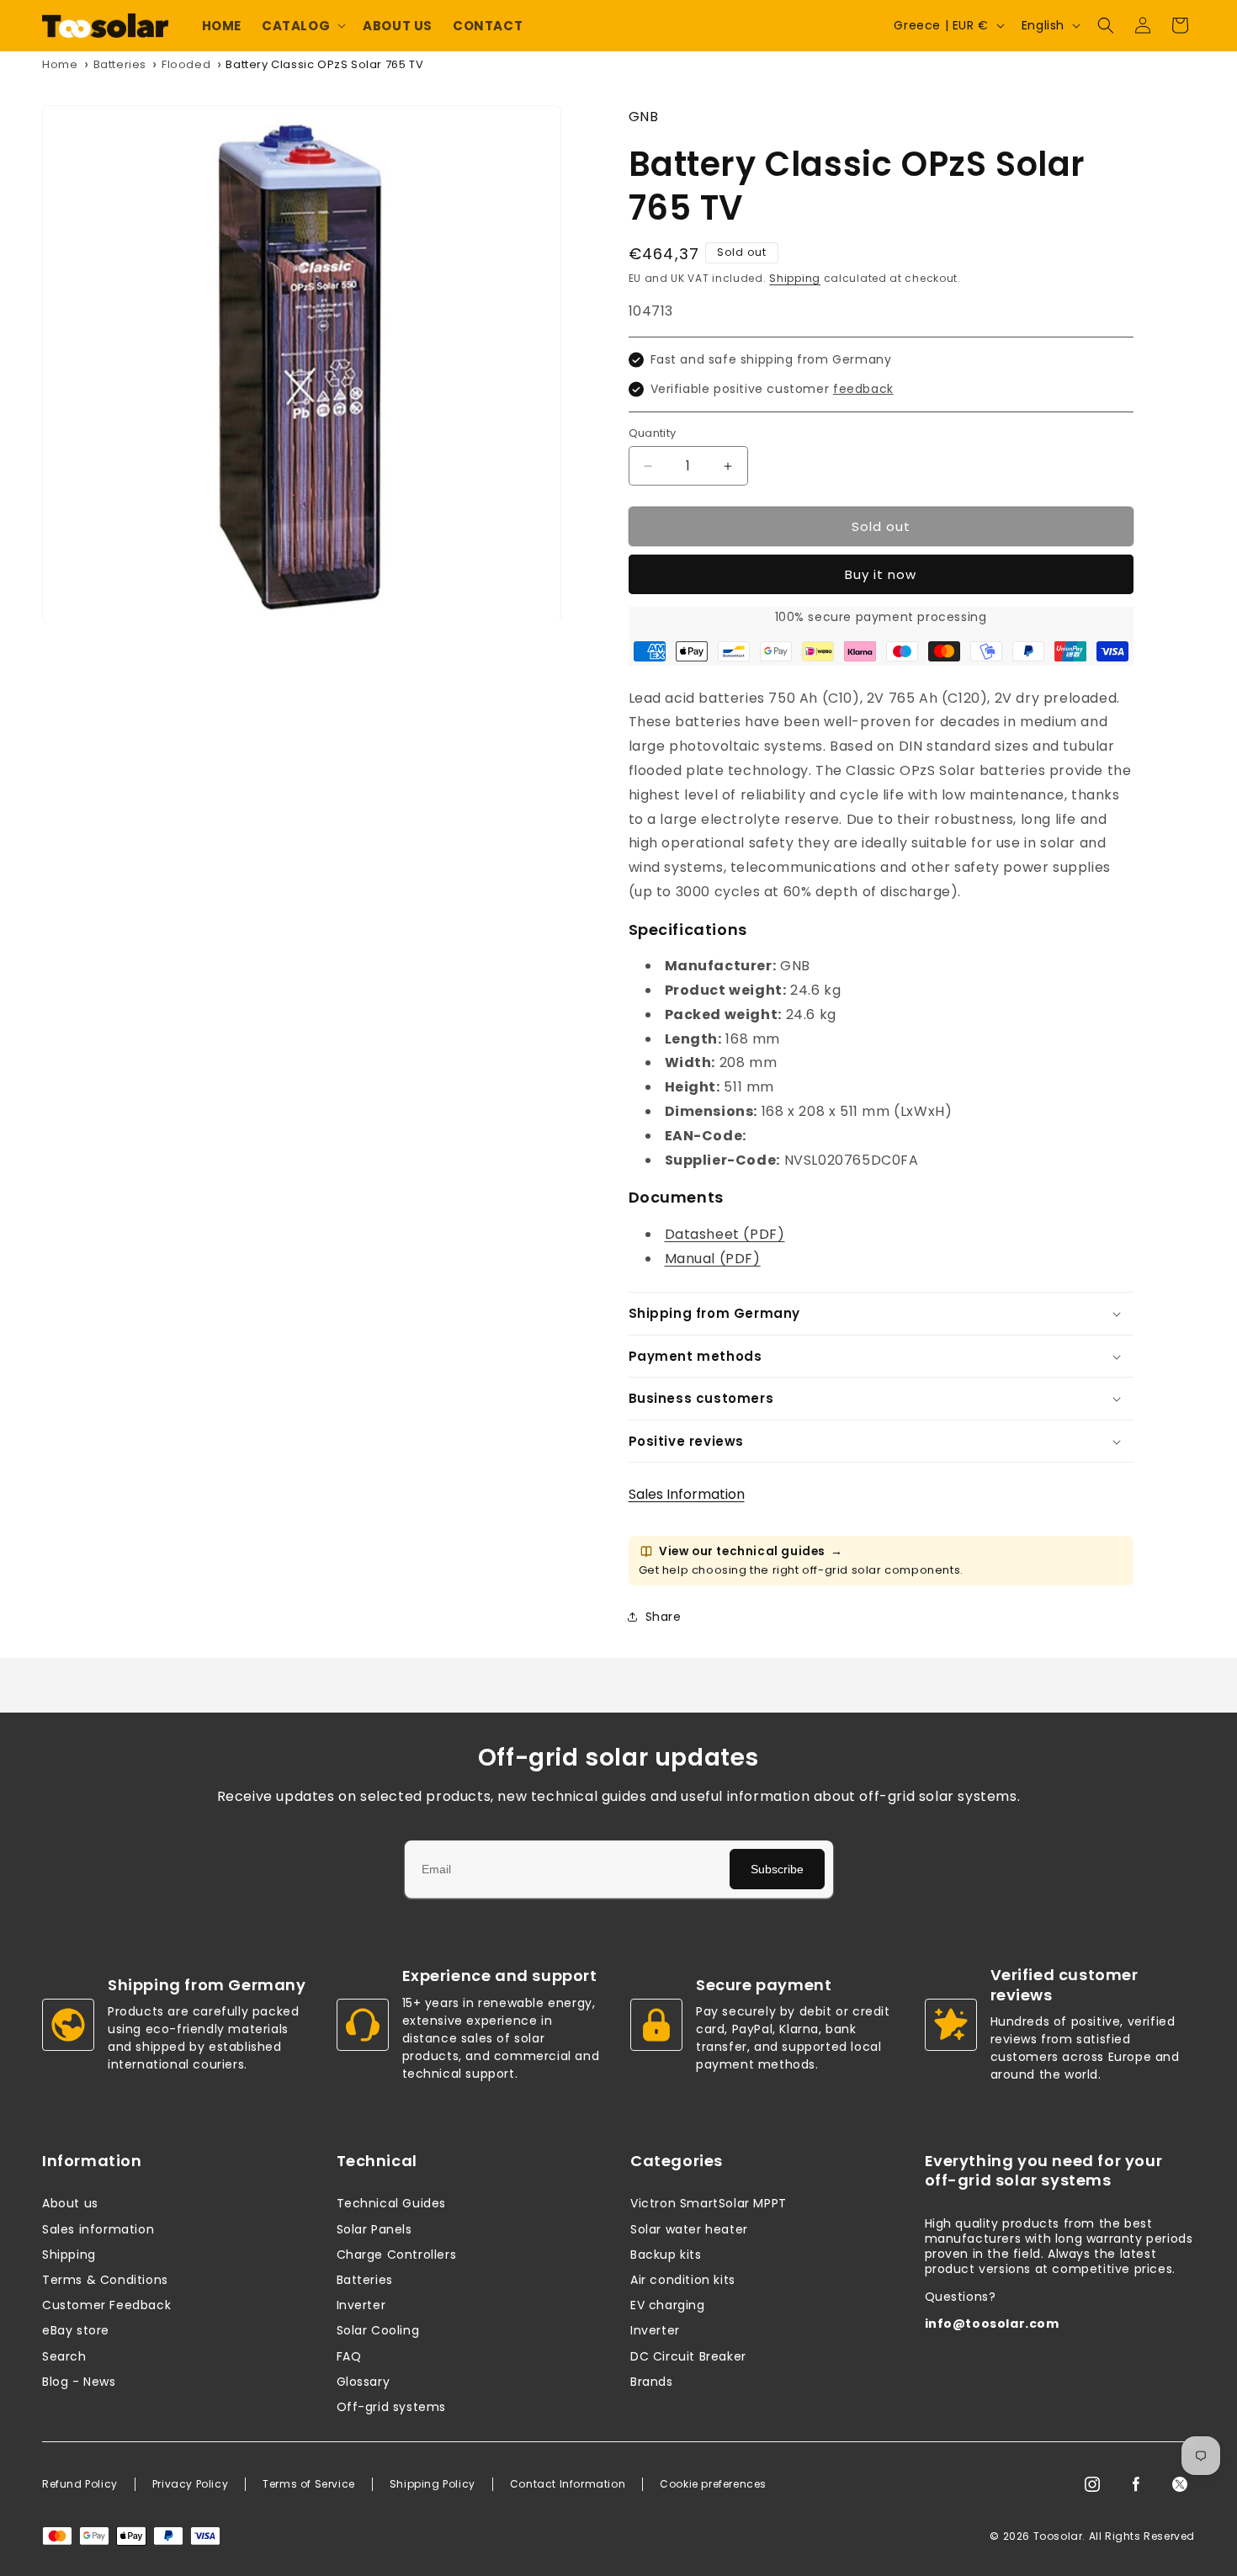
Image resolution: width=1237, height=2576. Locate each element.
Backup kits (666, 2255)
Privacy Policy (190, 2484)
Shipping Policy (433, 2484)
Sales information (98, 2229)
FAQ (349, 2356)
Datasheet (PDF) (725, 1234)
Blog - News (79, 2382)
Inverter (361, 2305)
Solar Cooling (378, 2330)
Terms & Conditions (105, 2280)
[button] (302, 26)
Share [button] (664, 1617)
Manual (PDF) (713, 1259)
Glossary (364, 2382)
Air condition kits (683, 2280)
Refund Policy (80, 2484)
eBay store (76, 2330)
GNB (644, 117)
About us (70, 2203)
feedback (863, 389)
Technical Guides (392, 2203)
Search (64, 2356)
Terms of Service (309, 2484)
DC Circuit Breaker (688, 2356)
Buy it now (881, 574)
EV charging (668, 2305)
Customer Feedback (106, 2305)
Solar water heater (689, 2229)
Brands (652, 2382)
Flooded (186, 64)
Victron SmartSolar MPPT (709, 2203)
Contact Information (568, 2484)
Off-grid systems (392, 2407)
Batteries (120, 64)
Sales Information (687, 1494)
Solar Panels (374, 2229)
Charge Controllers (397, 2255)
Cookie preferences (713, 2484)
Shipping (795, 278)
